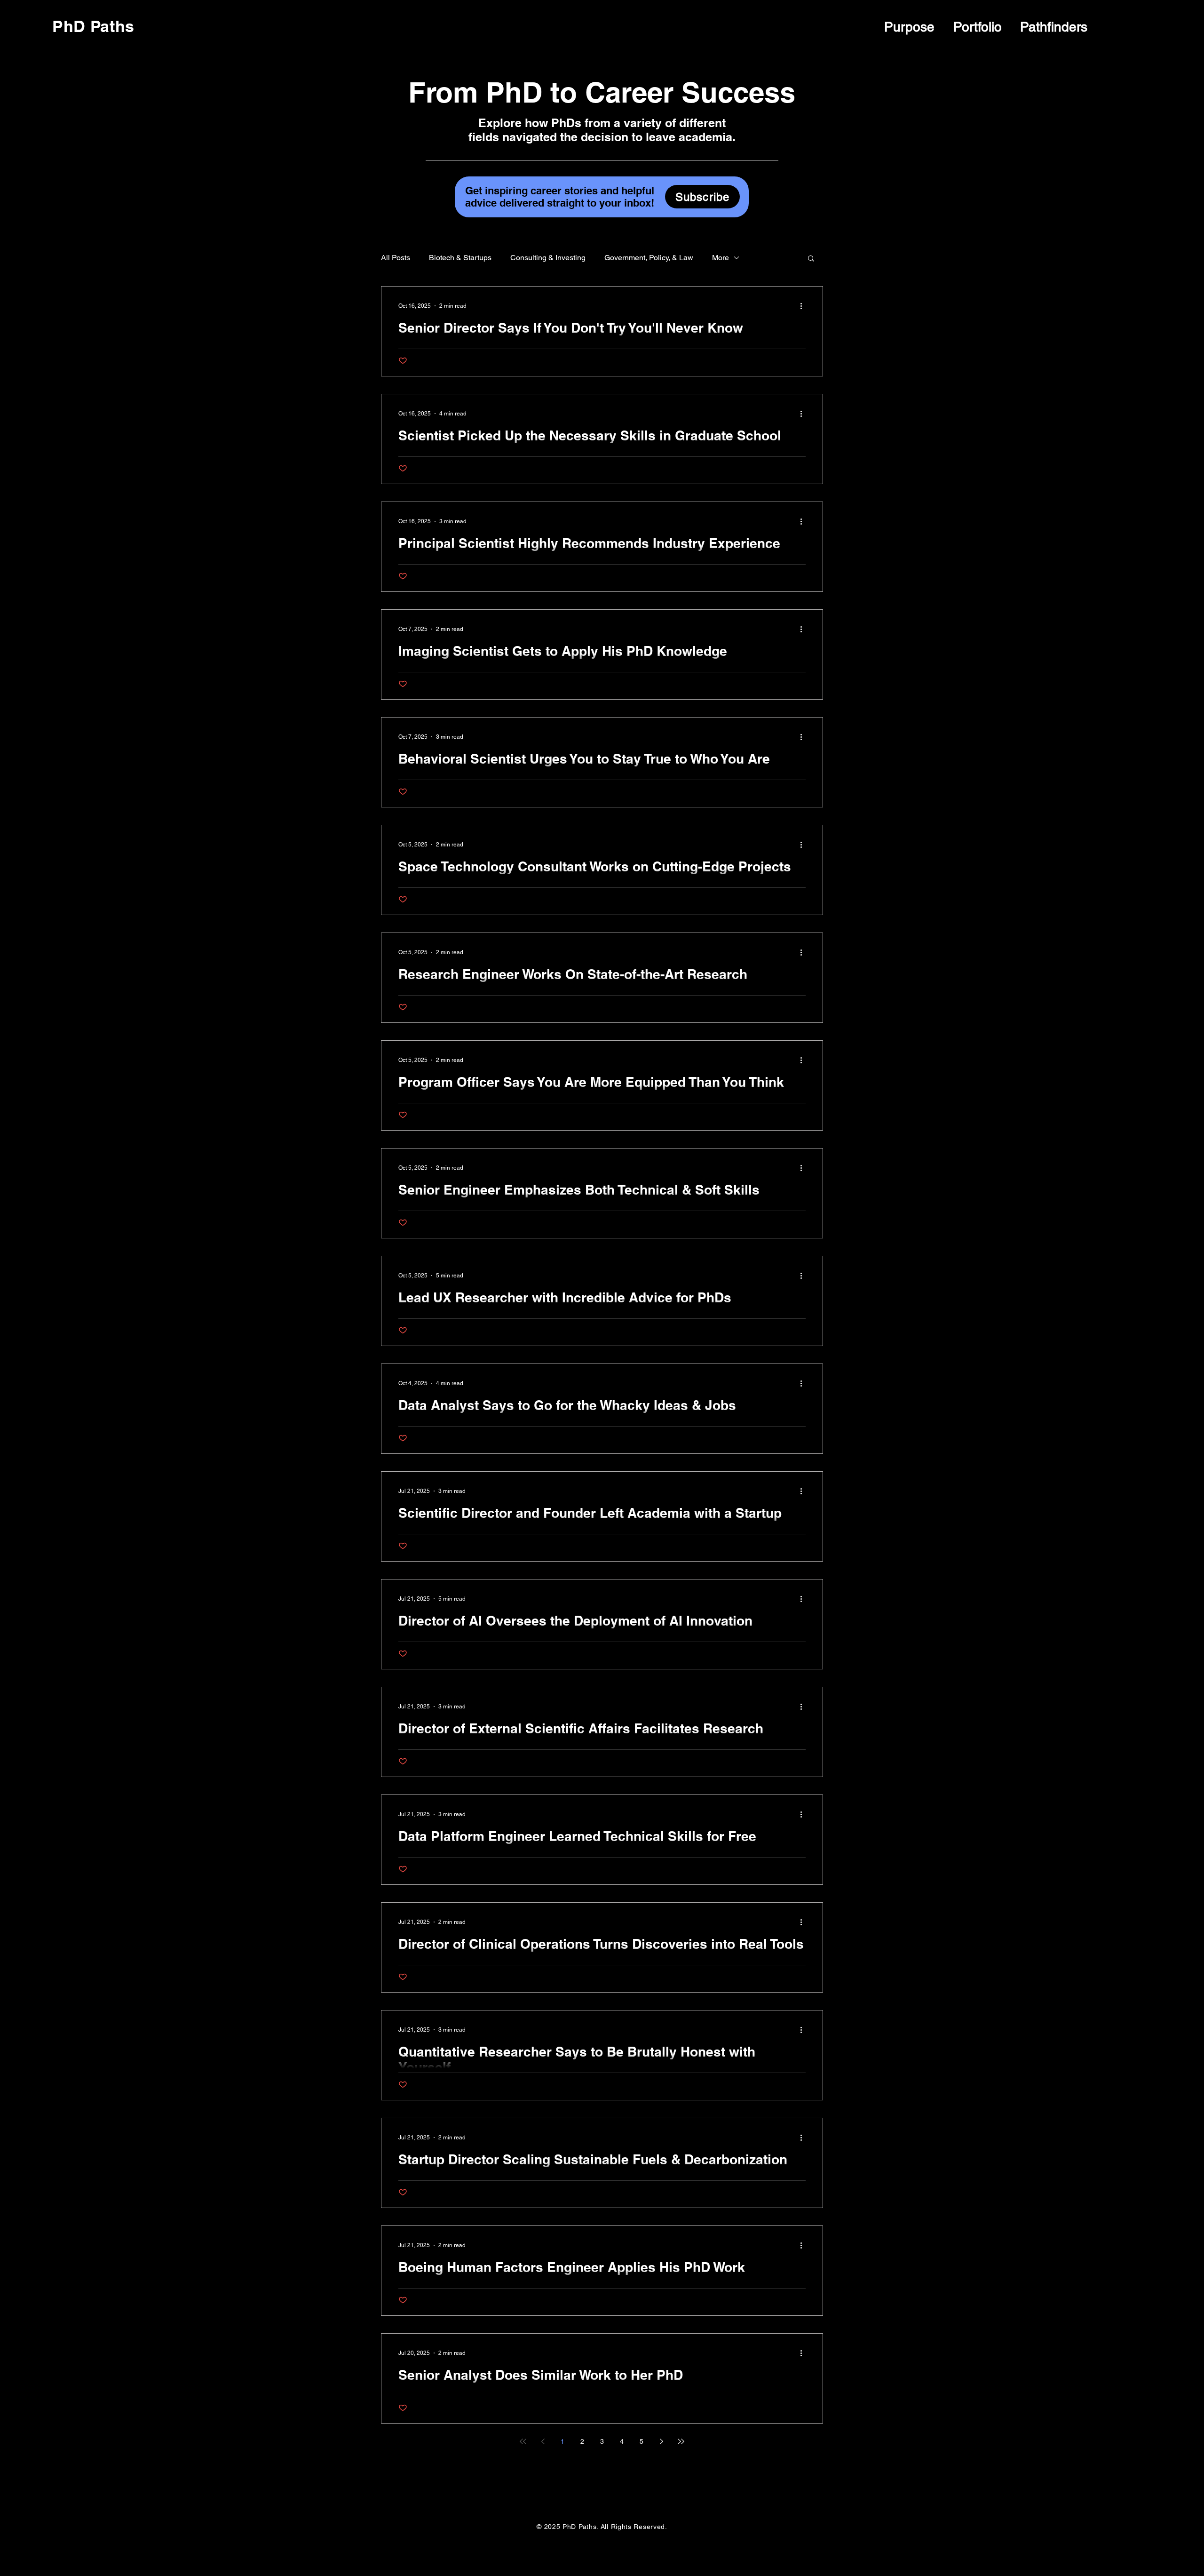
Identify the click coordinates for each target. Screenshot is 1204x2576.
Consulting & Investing (548, 258)
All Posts (396, 258)
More (721, 258)
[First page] (523, 2441)
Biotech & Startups (460, 258)
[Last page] (681, 2441)
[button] (811, 259)
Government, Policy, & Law (649, 258)
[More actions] (804, 306)
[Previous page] (543, 2441)
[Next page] (661, 2441)
